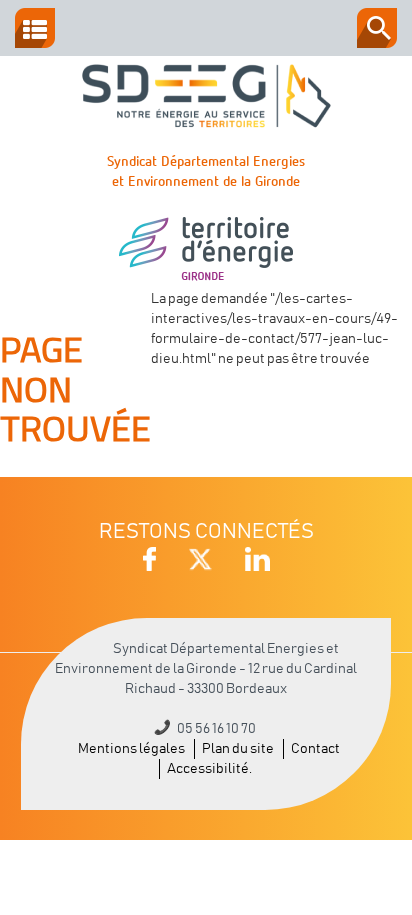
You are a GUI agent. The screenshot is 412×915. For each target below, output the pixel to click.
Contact (315, 749)
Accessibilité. (209, 769)
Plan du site (238, 749)
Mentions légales (131, 749)
